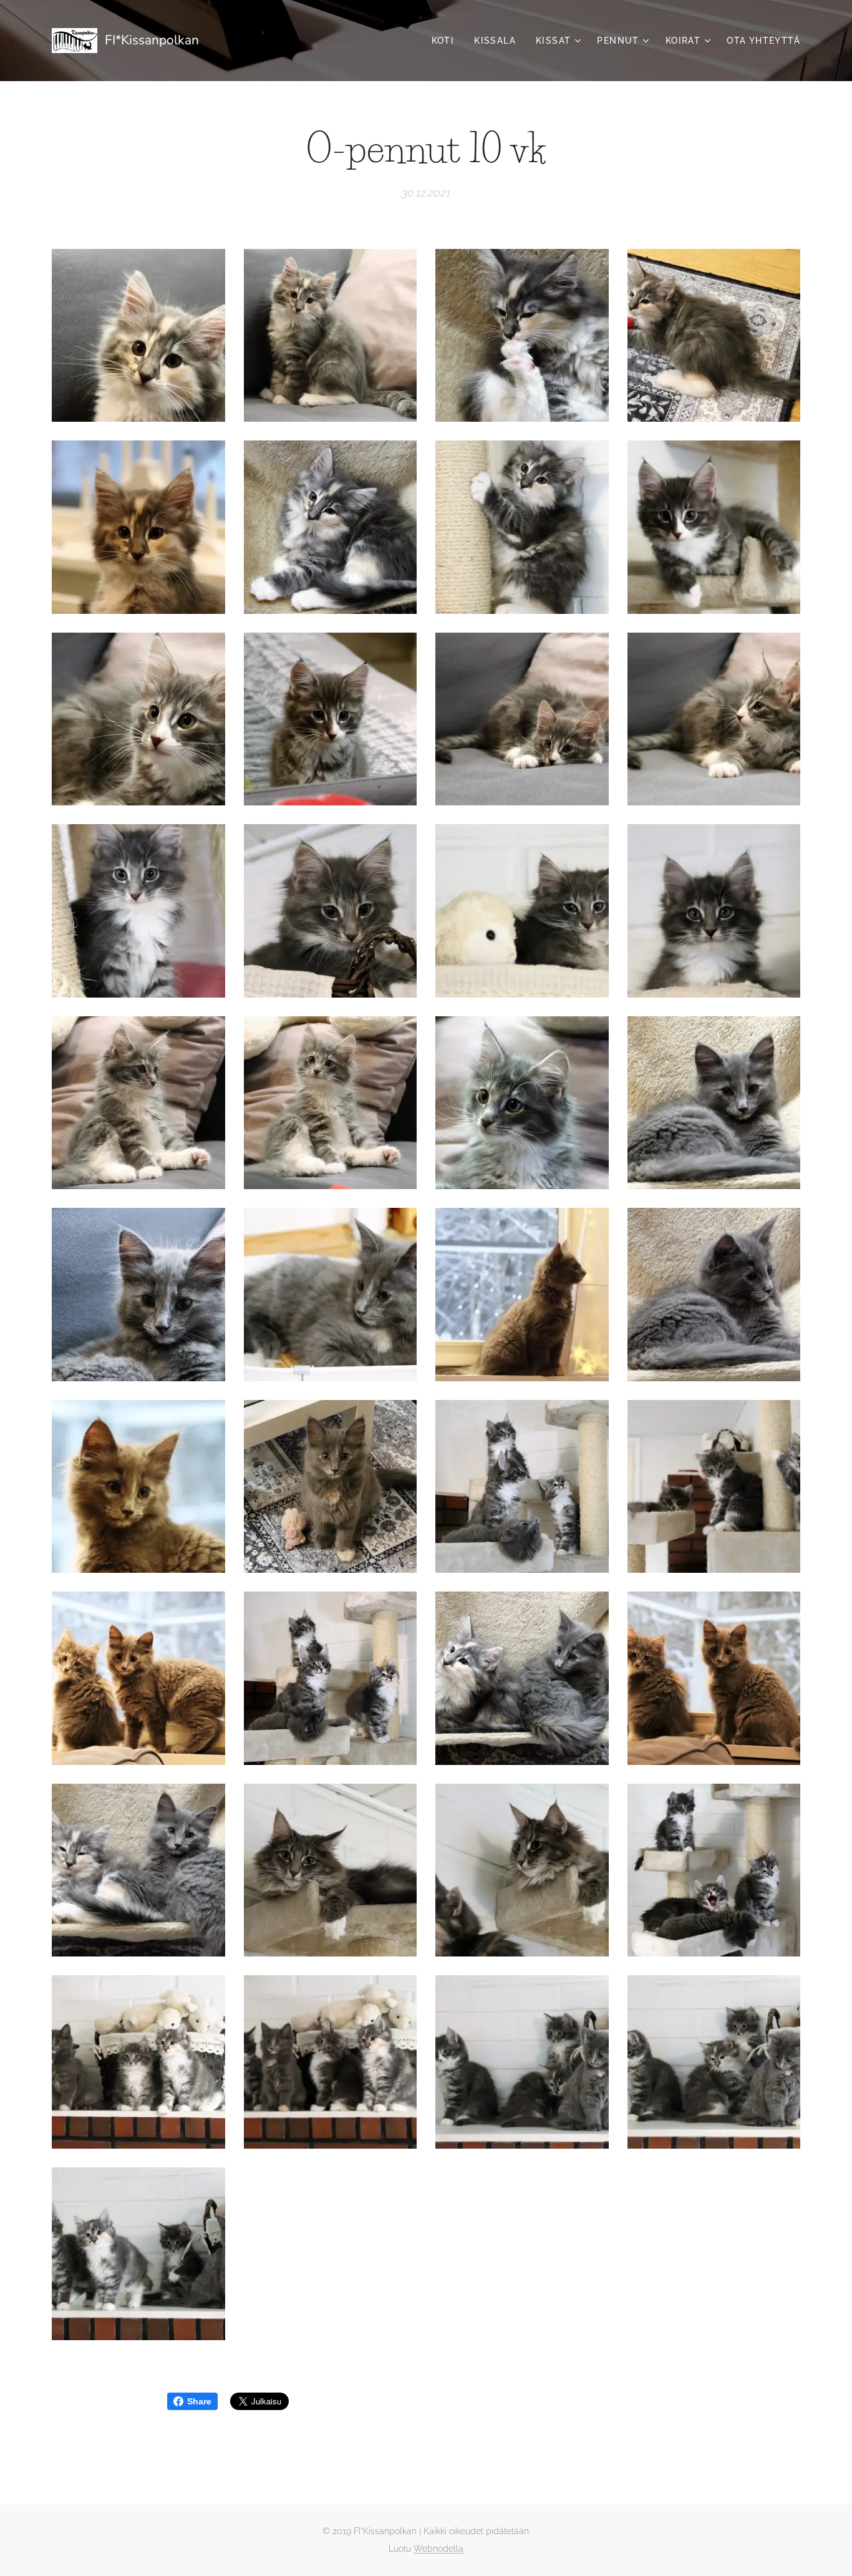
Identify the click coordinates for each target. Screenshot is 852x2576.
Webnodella (438, 2549)
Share (199, 2401)
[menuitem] (447, 41)
